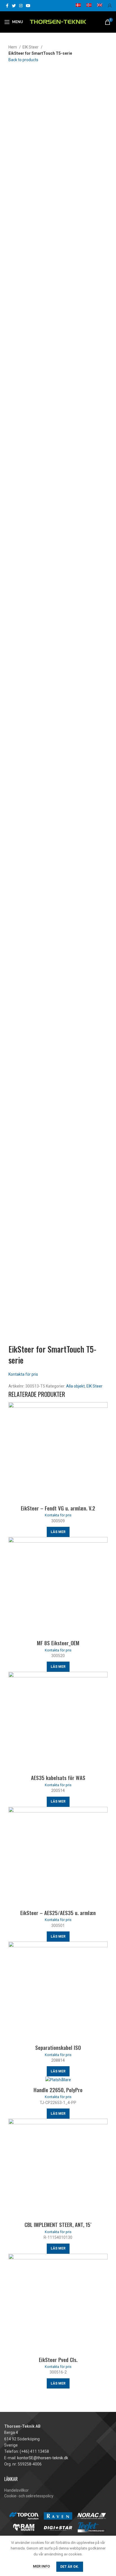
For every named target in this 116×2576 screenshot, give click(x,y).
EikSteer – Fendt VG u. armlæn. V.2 (58, 1508)
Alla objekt (75, 1386)
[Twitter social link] (14, 6)
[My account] (110, 6)
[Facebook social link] (7, 6)
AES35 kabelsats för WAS (58, 1777)
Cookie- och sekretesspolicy (29, 2496)
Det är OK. (70, 2567)
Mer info (41, 2566)
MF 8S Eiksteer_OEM (58, 1643)
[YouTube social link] (28, 6)
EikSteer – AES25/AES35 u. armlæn (58, 1913)
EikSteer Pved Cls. (58, 2359)
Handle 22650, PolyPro (58, 2090)
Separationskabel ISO (58, 2047)
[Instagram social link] (21, 6)
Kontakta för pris (23, 1374)
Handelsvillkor (16, 2490)
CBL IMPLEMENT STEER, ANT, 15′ (58, 2224)
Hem (13, 47)
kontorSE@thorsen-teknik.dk (43, 2458)
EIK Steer (31, 47)
